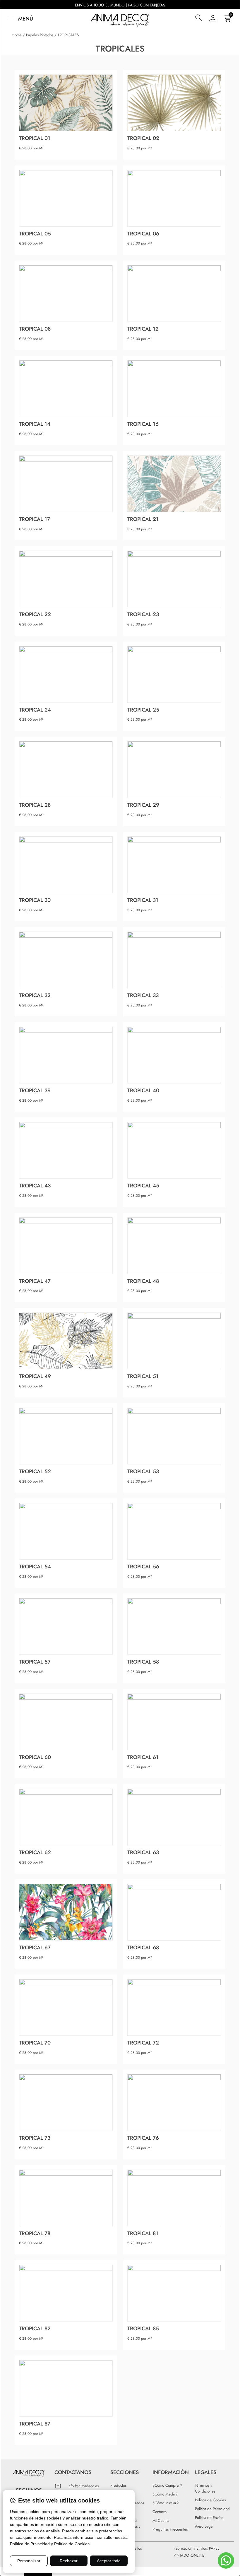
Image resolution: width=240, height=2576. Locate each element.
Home (17, 35)
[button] (19, 19)
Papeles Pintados (40, 35)
